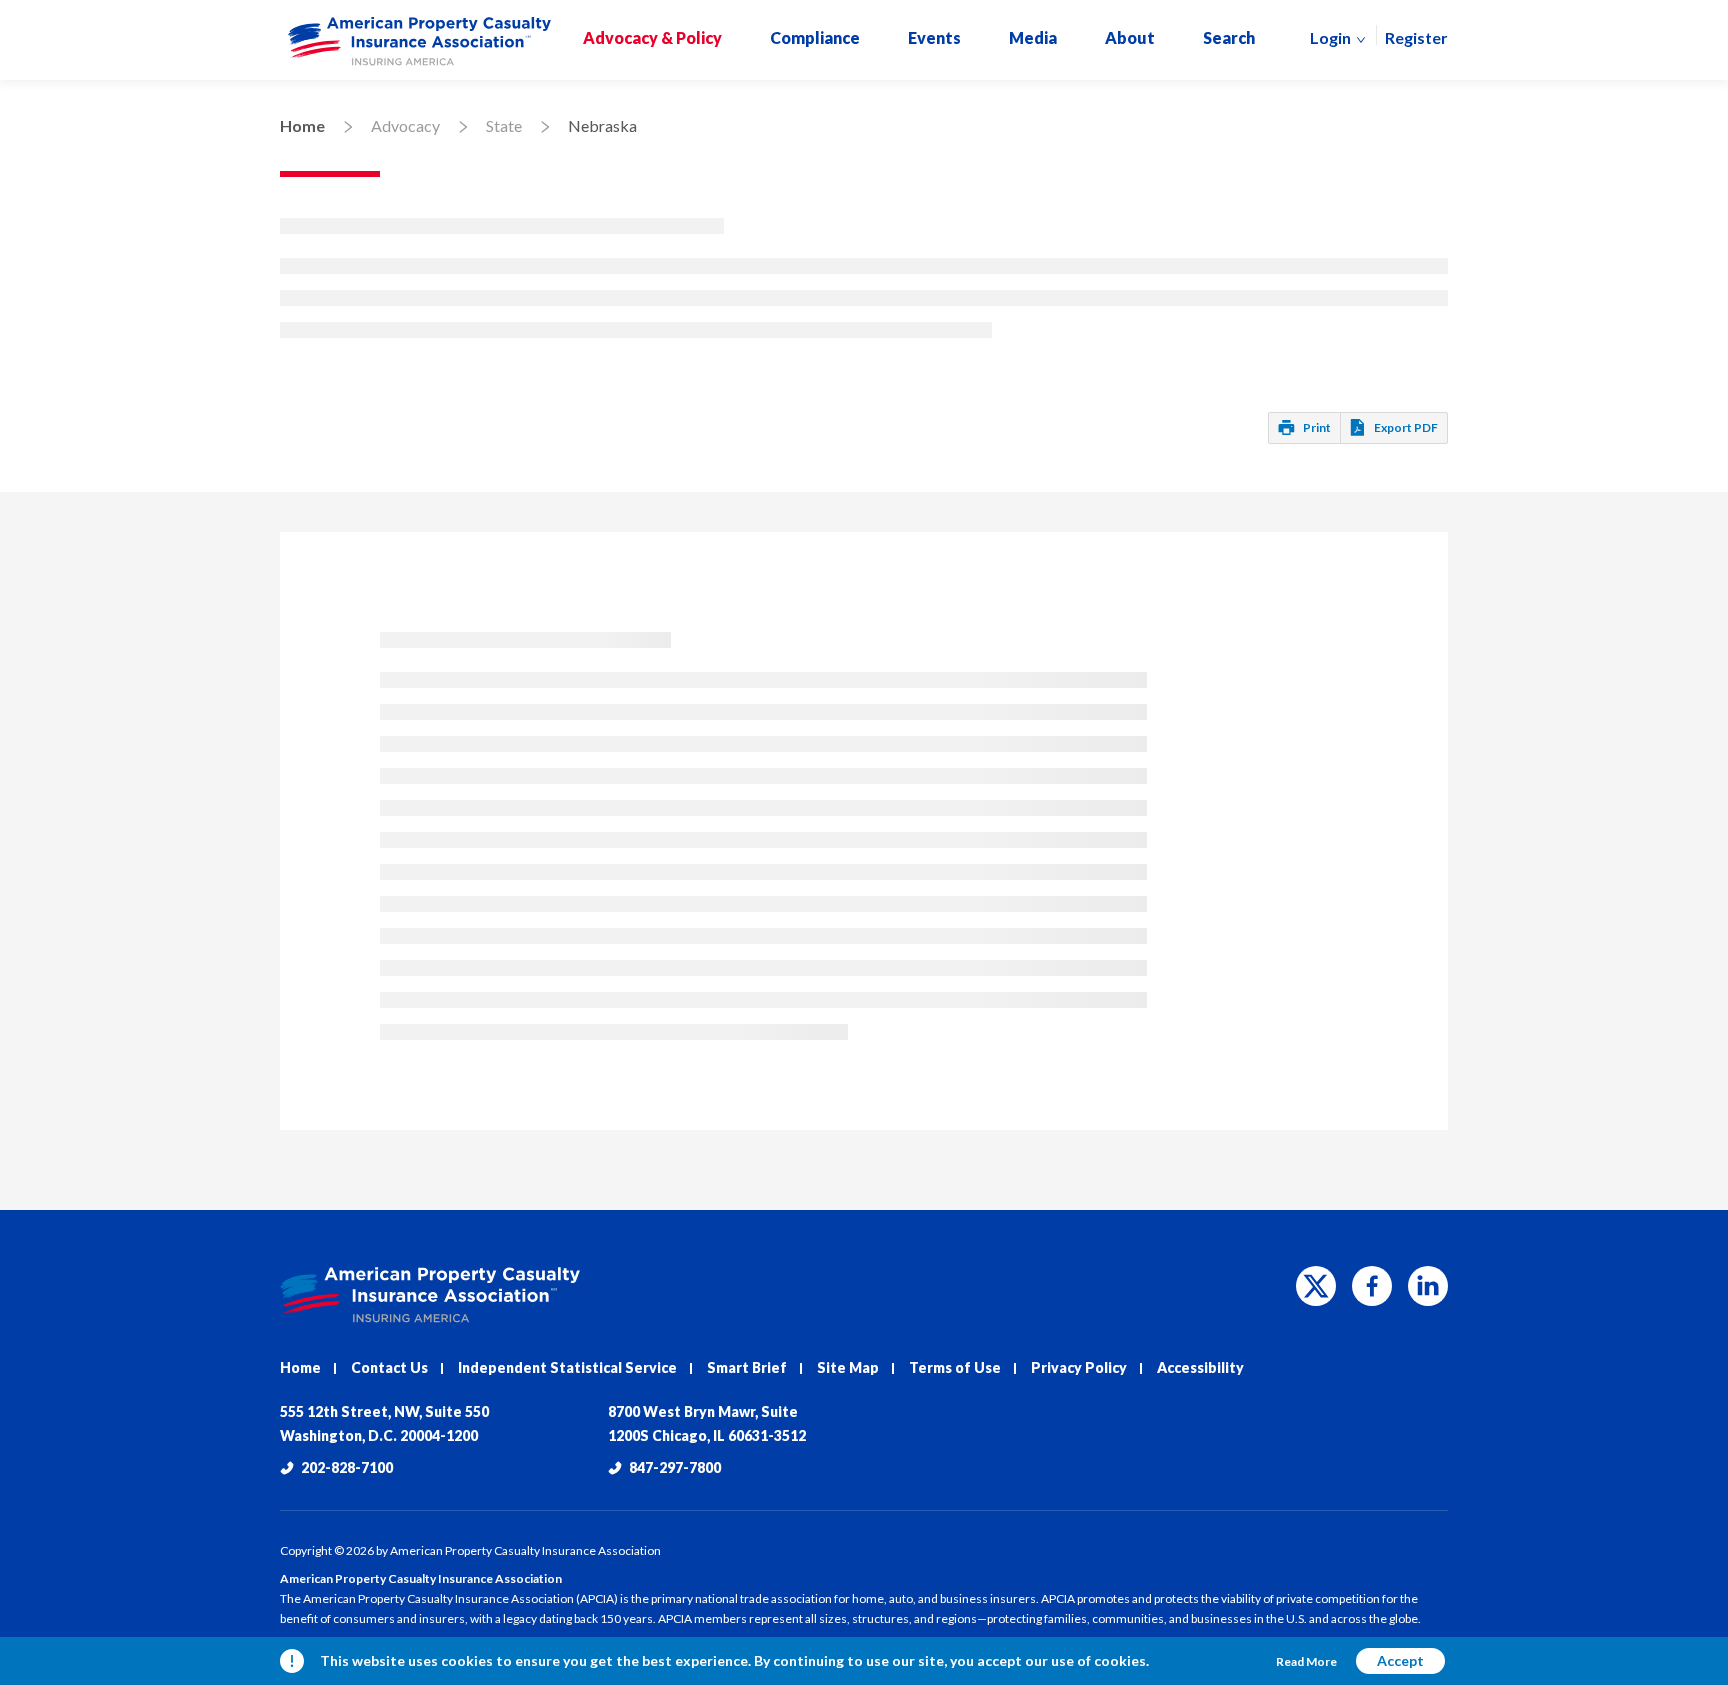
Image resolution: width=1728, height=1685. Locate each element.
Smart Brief (747, 1367)
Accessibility (1200, 1367)
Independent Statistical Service (567, 1367)
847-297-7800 (675, 1467)
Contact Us (389, 1367)
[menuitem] (419, 41)
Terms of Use (955, 1367)
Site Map (848, 1367)
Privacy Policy (1079, 1367)
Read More (1306, 1661)
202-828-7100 (347, 1467)
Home (302, 125)
